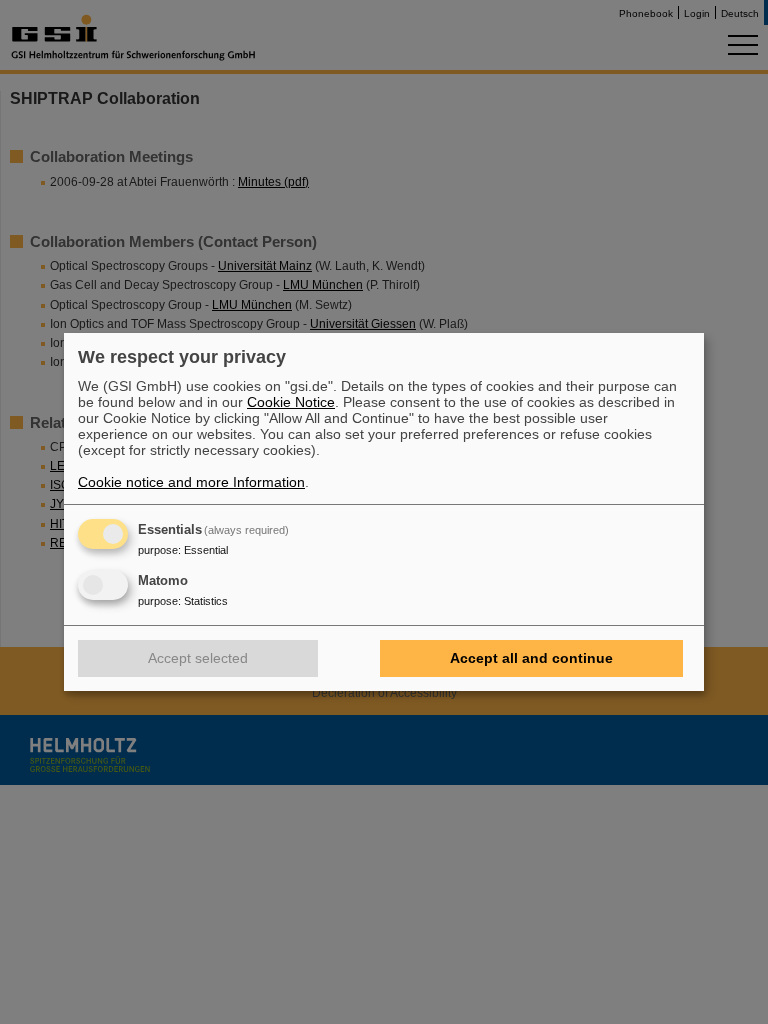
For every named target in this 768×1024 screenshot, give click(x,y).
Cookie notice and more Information (191, 482)
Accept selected (198, 658)
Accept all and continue (531, 658)
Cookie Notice (291, 402)
